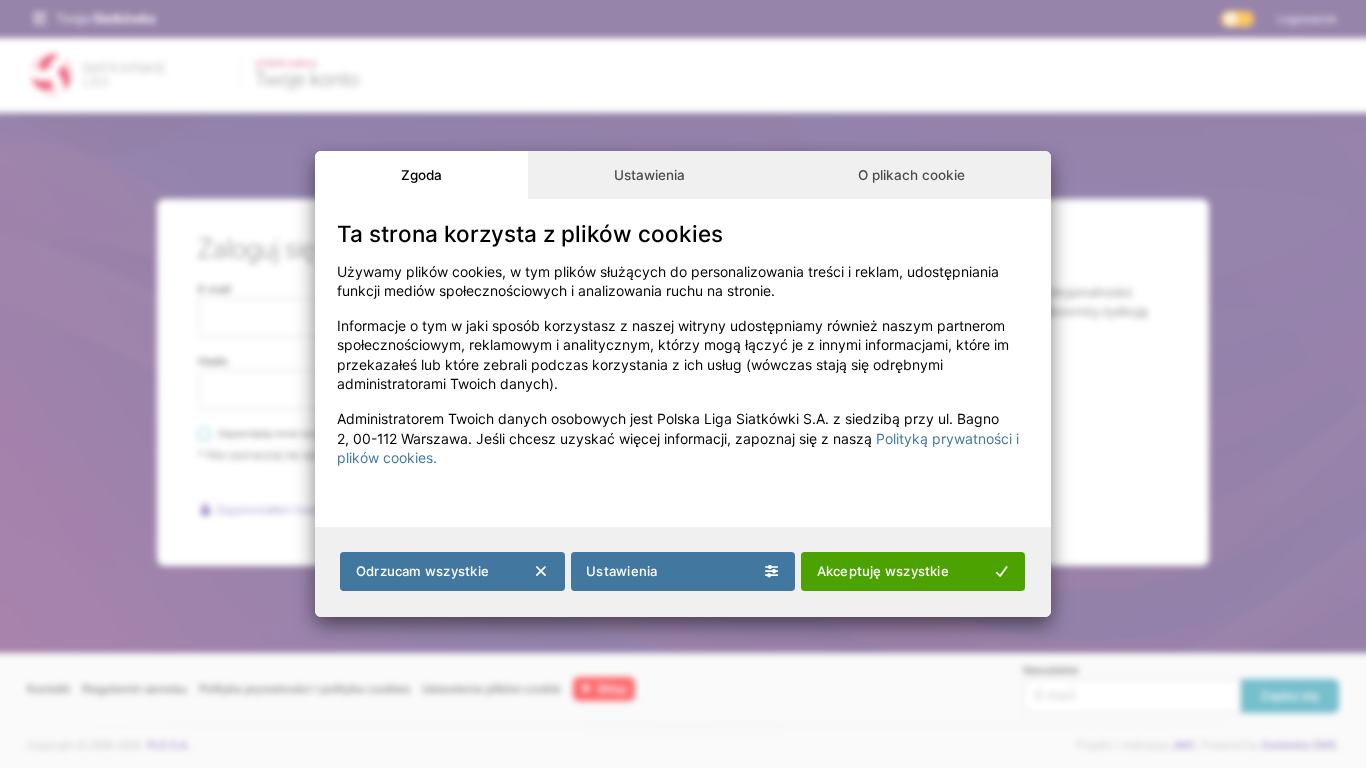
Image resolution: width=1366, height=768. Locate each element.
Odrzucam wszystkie (422, 571)
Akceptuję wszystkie (883, 571)
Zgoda (421, 175)
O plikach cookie (911, 175)
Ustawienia (649, 175)
